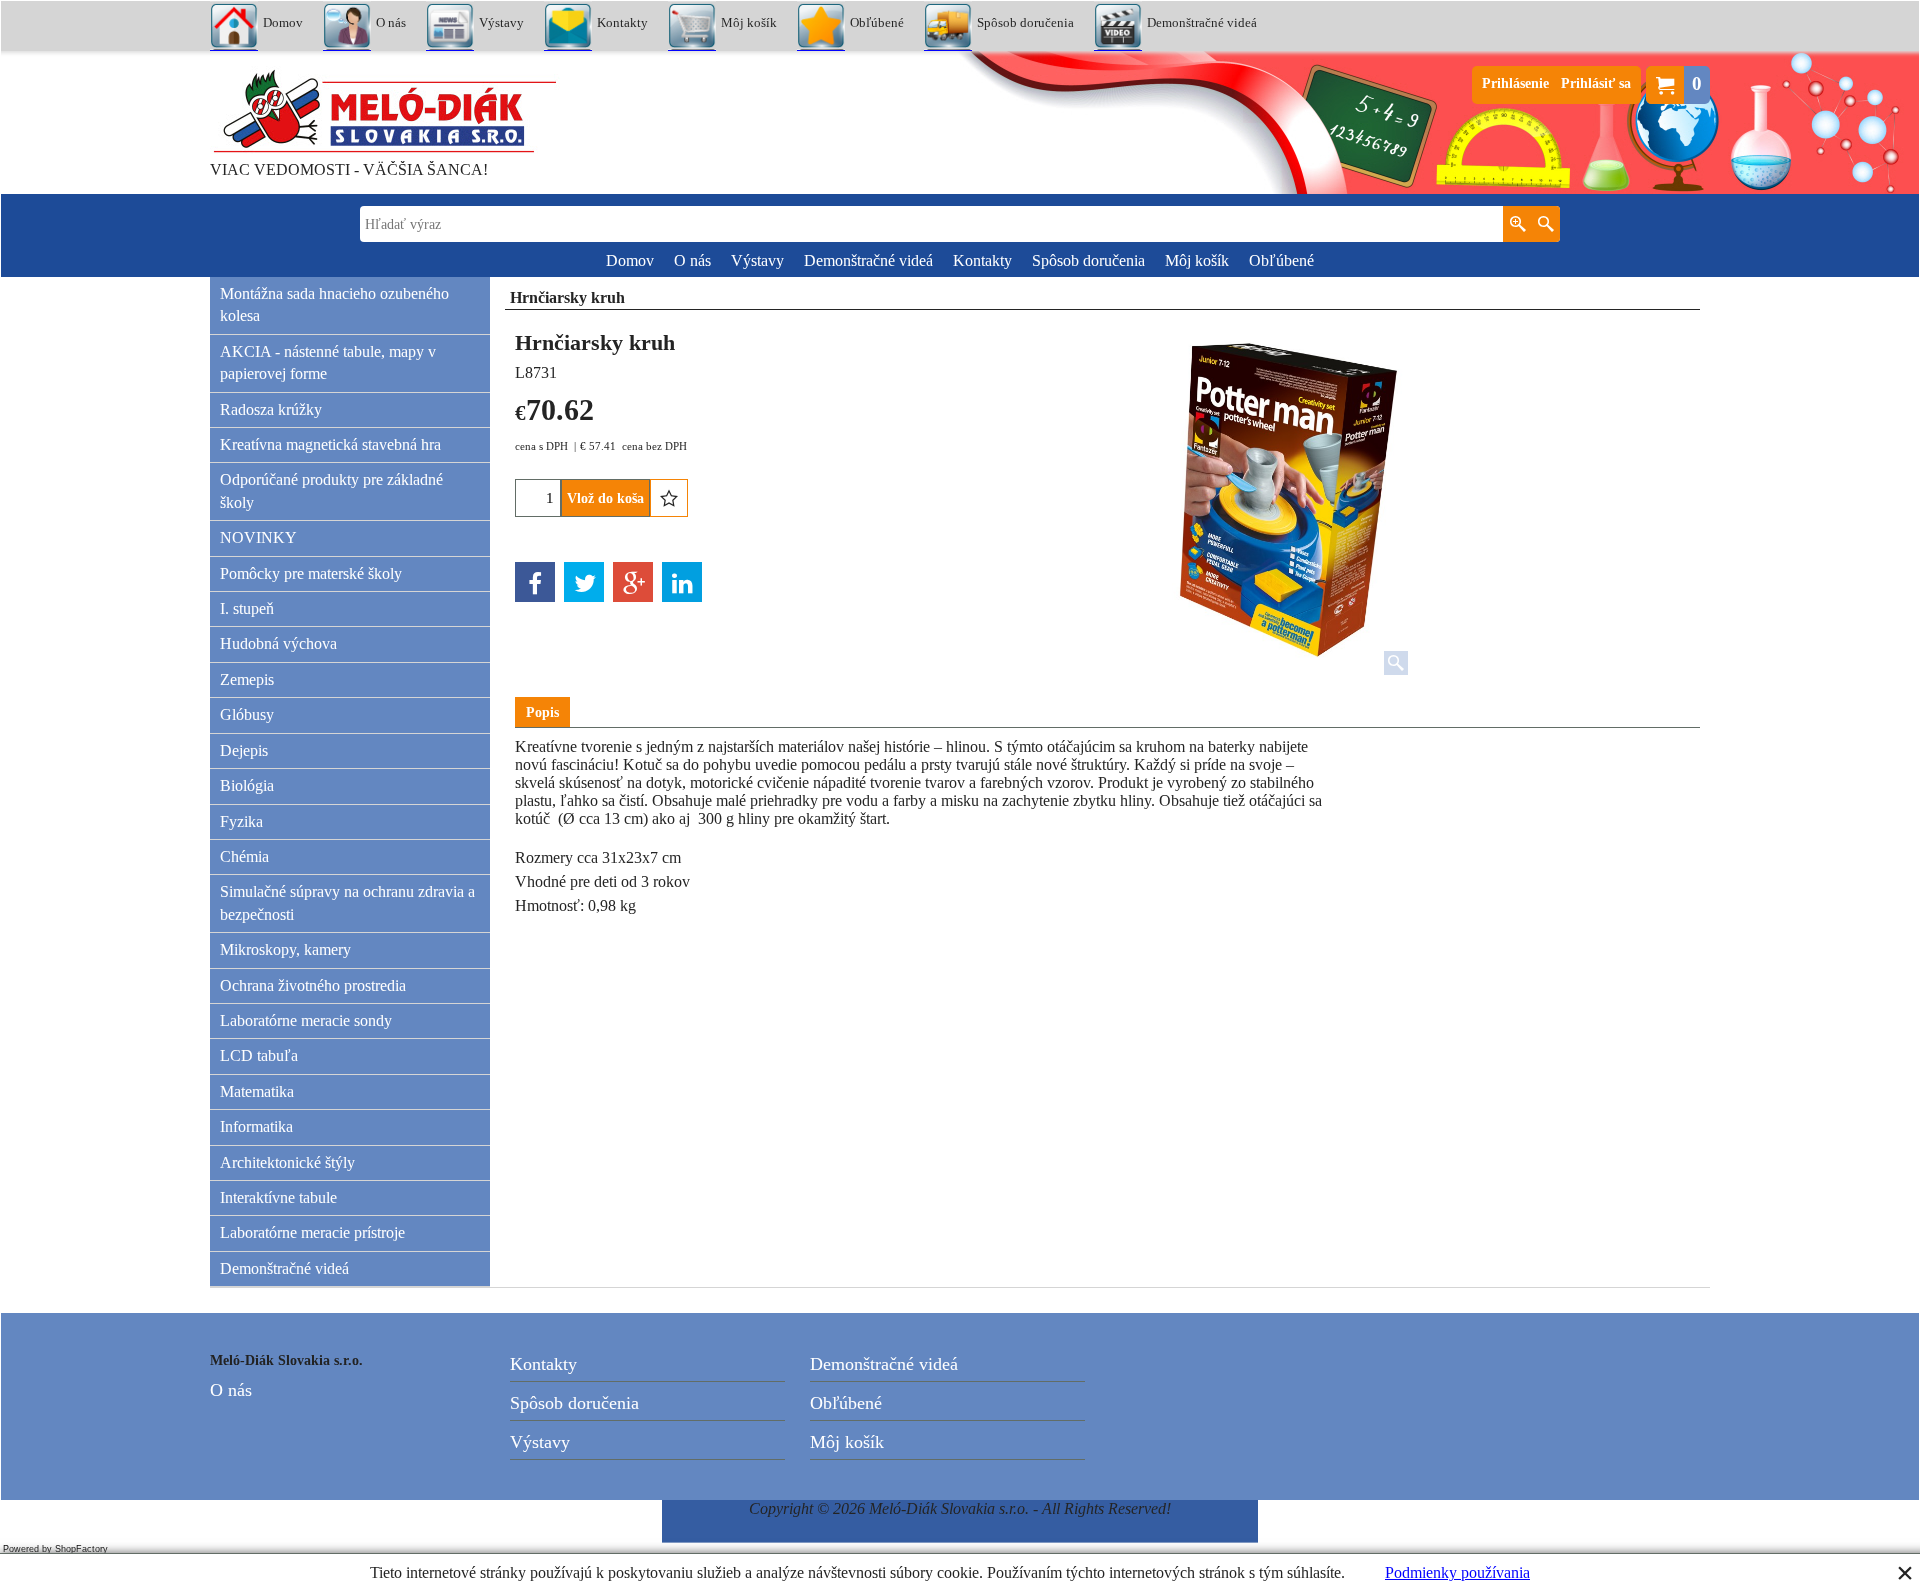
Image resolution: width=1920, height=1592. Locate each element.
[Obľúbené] (669, 498)
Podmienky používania (1457, 1572)
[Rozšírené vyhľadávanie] (1517, 224)
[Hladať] (1545, 224)
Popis (542, 712)
